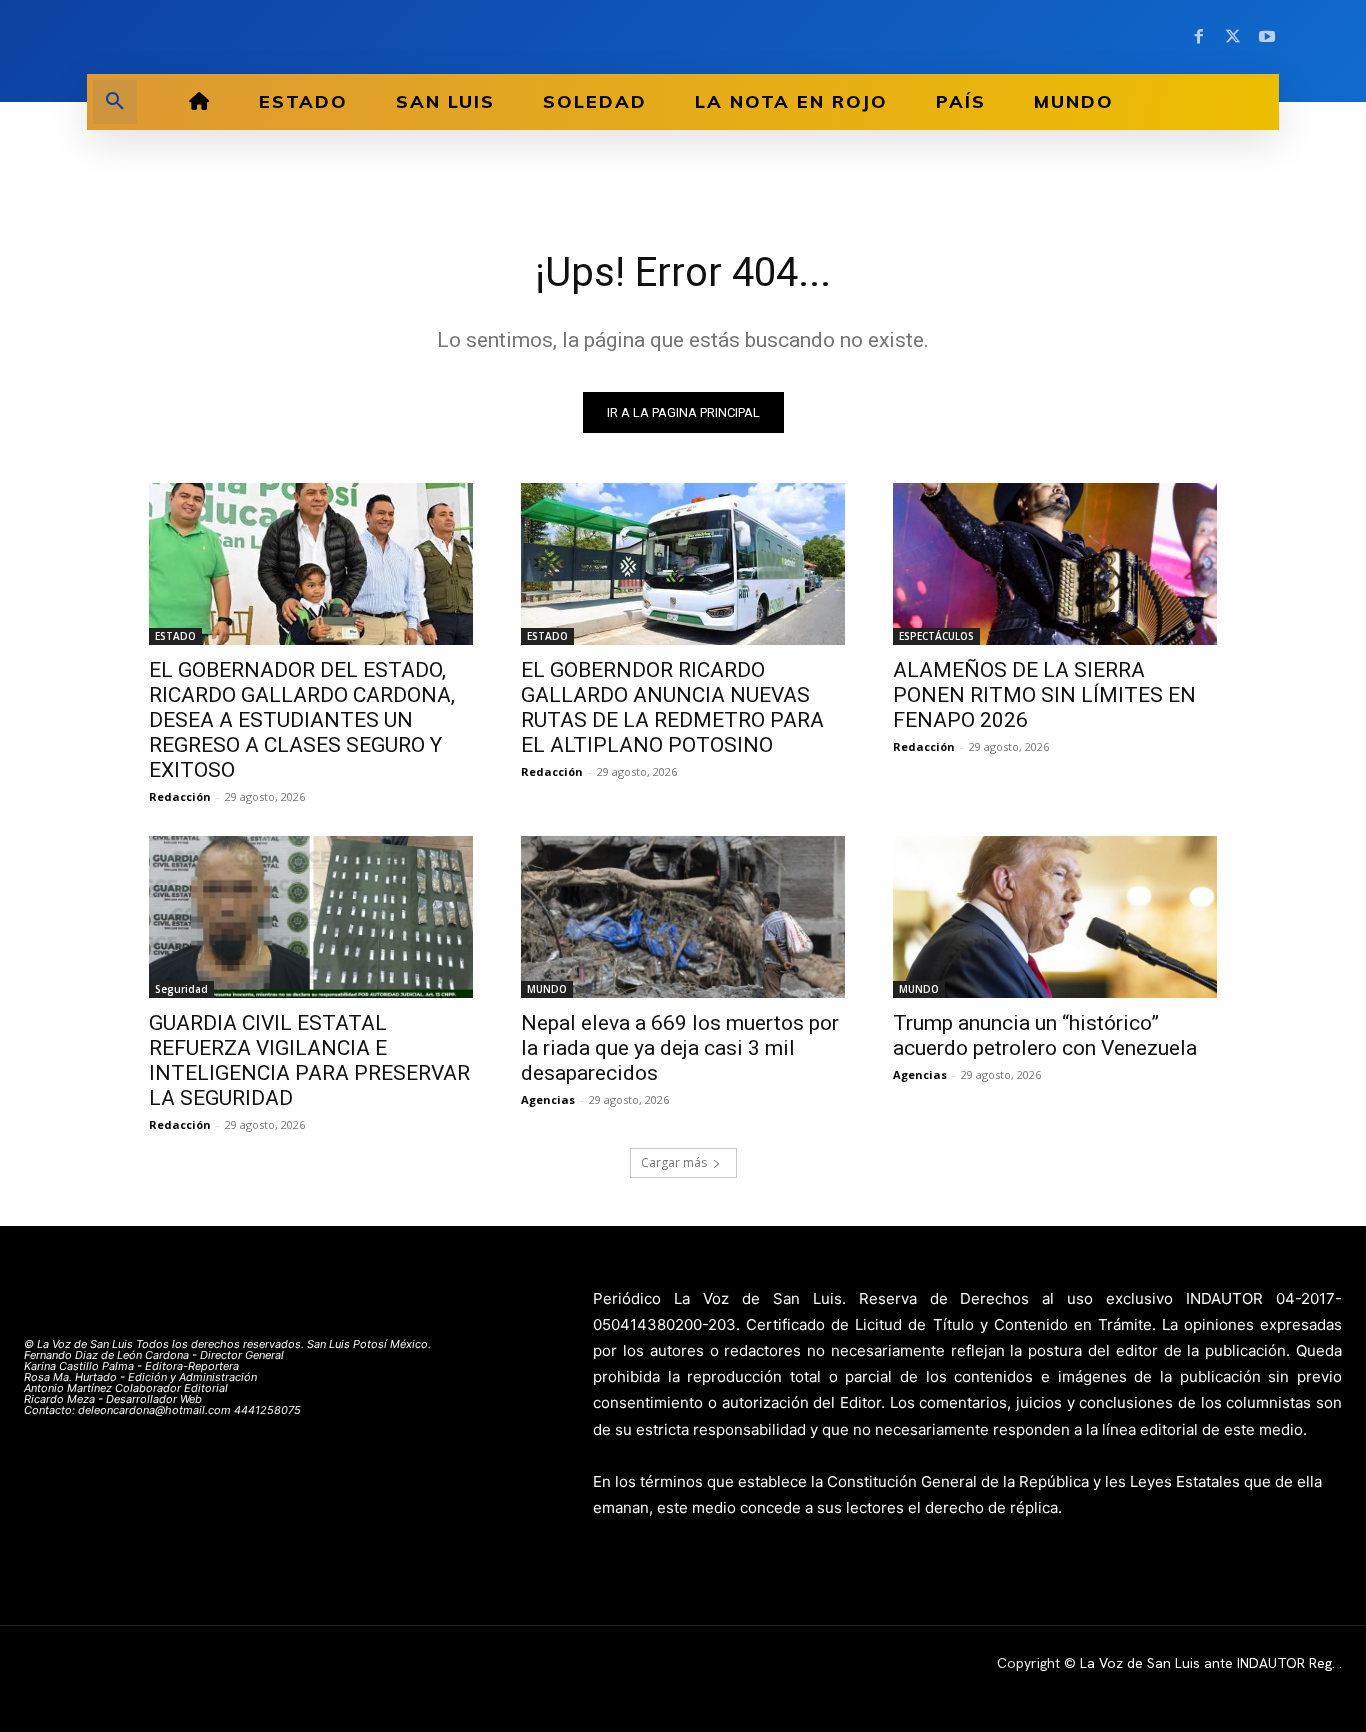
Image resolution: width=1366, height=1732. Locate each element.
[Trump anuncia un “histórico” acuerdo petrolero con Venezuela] (1055, 917)
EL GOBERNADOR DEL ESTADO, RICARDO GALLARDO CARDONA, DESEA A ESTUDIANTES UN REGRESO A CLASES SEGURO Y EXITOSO (302, 720)
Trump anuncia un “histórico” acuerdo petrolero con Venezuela (1045, 1035)
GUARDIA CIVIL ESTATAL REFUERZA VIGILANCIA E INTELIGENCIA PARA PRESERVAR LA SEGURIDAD (309, 1060)
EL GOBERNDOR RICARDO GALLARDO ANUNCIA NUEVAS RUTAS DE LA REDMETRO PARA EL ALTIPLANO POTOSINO (672, 707)
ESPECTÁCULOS (936, 636)
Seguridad (181, 989)
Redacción (180, 796)
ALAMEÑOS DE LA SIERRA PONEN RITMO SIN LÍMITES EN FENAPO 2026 (1044, 695)
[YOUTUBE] (1267, 37)
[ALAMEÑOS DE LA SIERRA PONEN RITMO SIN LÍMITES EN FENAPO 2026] (1055, 564)
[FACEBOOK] (1199, 37)
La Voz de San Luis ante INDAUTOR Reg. (1209, 1663)
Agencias (548, 1099)
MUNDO (547, 989)
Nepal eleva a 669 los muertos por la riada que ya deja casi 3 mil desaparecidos (680, 1048)
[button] (115, 102)
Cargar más (674, 1162)
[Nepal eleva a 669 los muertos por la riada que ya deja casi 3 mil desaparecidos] (683, 917)
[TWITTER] (1233, 37)
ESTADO (175, 636)
